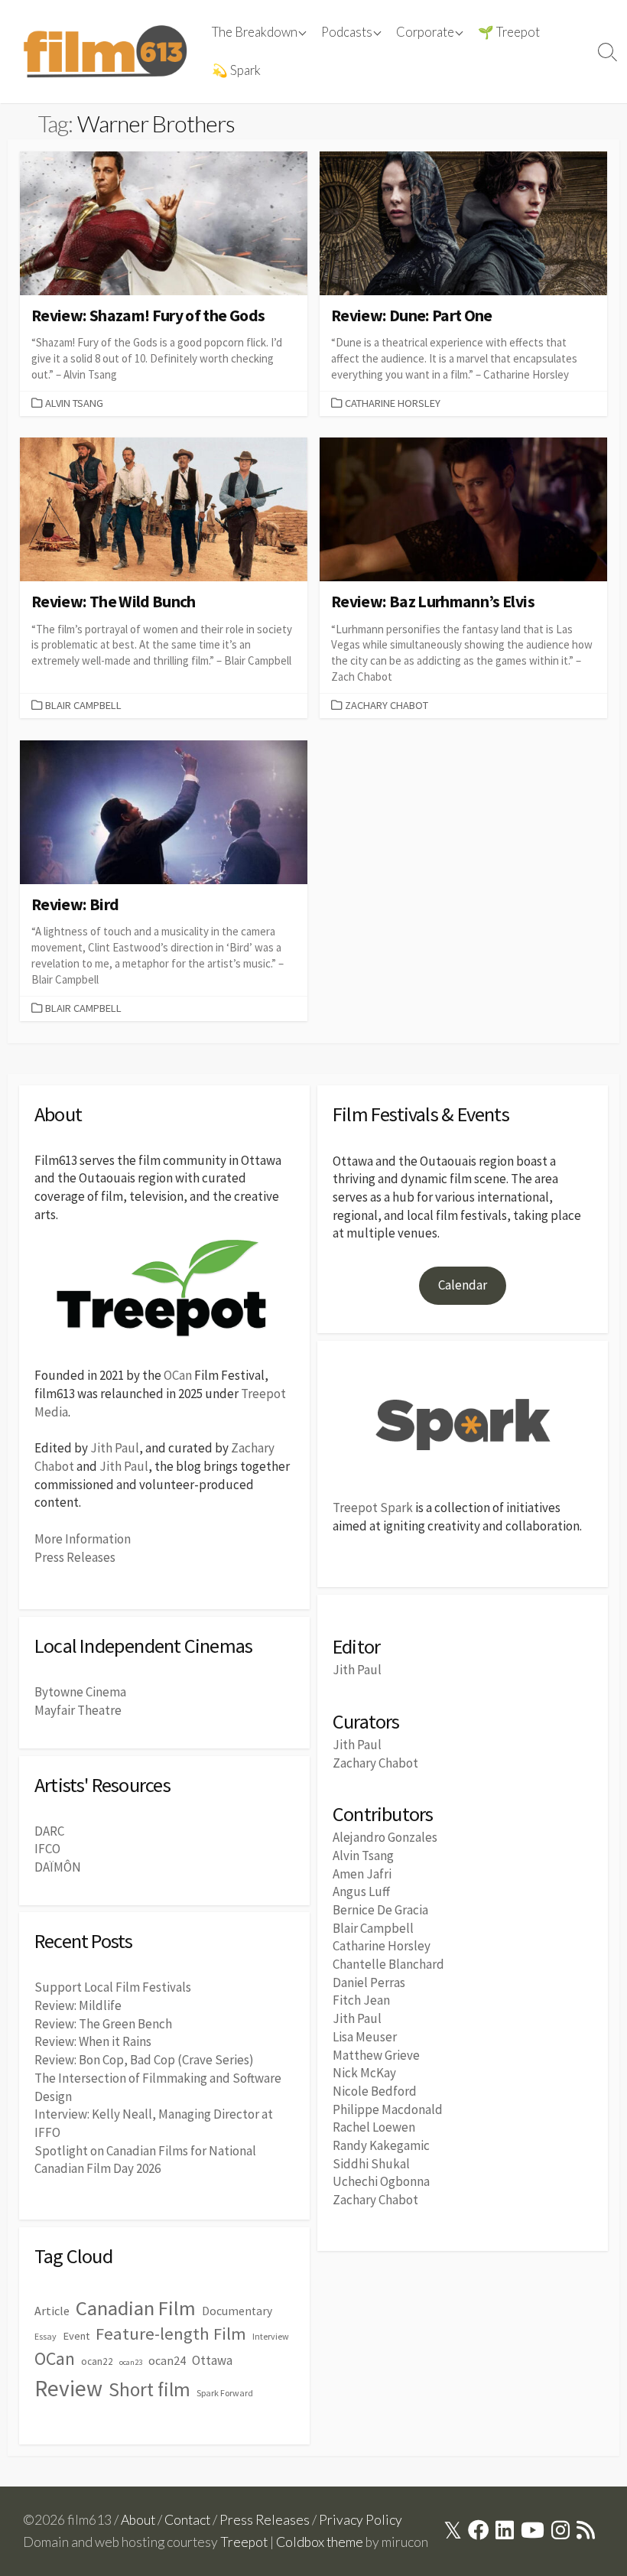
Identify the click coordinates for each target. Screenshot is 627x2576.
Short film (149, 2389)
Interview (271, 2336)
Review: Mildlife (78, 2005)
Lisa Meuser (365, 2037)
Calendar (463, 1285)
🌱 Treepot (509, 32)
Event (76, 2336)
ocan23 (131, 2362)
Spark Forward (225, 2393)
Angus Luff (361, 1891)
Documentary (237, 2311)
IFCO (47, 1849)
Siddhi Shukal (371, 2164)
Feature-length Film (171, 2334)
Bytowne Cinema (80, 1692)
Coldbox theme (320, 2542)
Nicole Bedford (375, 2091)
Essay (45, 2336)
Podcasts (347, 32)
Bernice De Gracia (380, 1910)
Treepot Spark (373, 1508)
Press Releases (75, 1557)
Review (68, 2388)
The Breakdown (255, 32)
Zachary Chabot (387, 705)
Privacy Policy (361, 2520)
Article (52, 2311)
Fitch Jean (361, 2000)
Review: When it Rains (93, 2041)
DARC (49, 1831)
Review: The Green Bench (103, 2024)
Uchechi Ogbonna (381, 2181)
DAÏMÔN (58, 1867)
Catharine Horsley (393, 403)
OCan (178, 1375)
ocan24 (167, 2360)
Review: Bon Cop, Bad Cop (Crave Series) (144, 2060)
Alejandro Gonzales (385, 1837)
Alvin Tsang (74, 403)
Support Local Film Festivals (113, 1987)
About (138, 2520)
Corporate (425, 32)
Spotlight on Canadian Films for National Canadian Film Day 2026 (145, 2160)
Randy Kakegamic (381, 2145)
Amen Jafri (362, 1874)
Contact (187, 2520)
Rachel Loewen (374, 2127)
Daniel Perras (369, 1982)
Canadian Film (136, 2308)
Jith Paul (115, 1448)
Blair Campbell (83, 705)
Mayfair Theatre (78, 1710)
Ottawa (212, 2360)
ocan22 (97, 2361)
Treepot (244, 2542)
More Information (83, 1539)
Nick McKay (364, 2073)
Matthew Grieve (376, 2055)
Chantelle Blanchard (388, 1964)
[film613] (105, 52)
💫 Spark (236, 70)
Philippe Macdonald (388, 2109)
